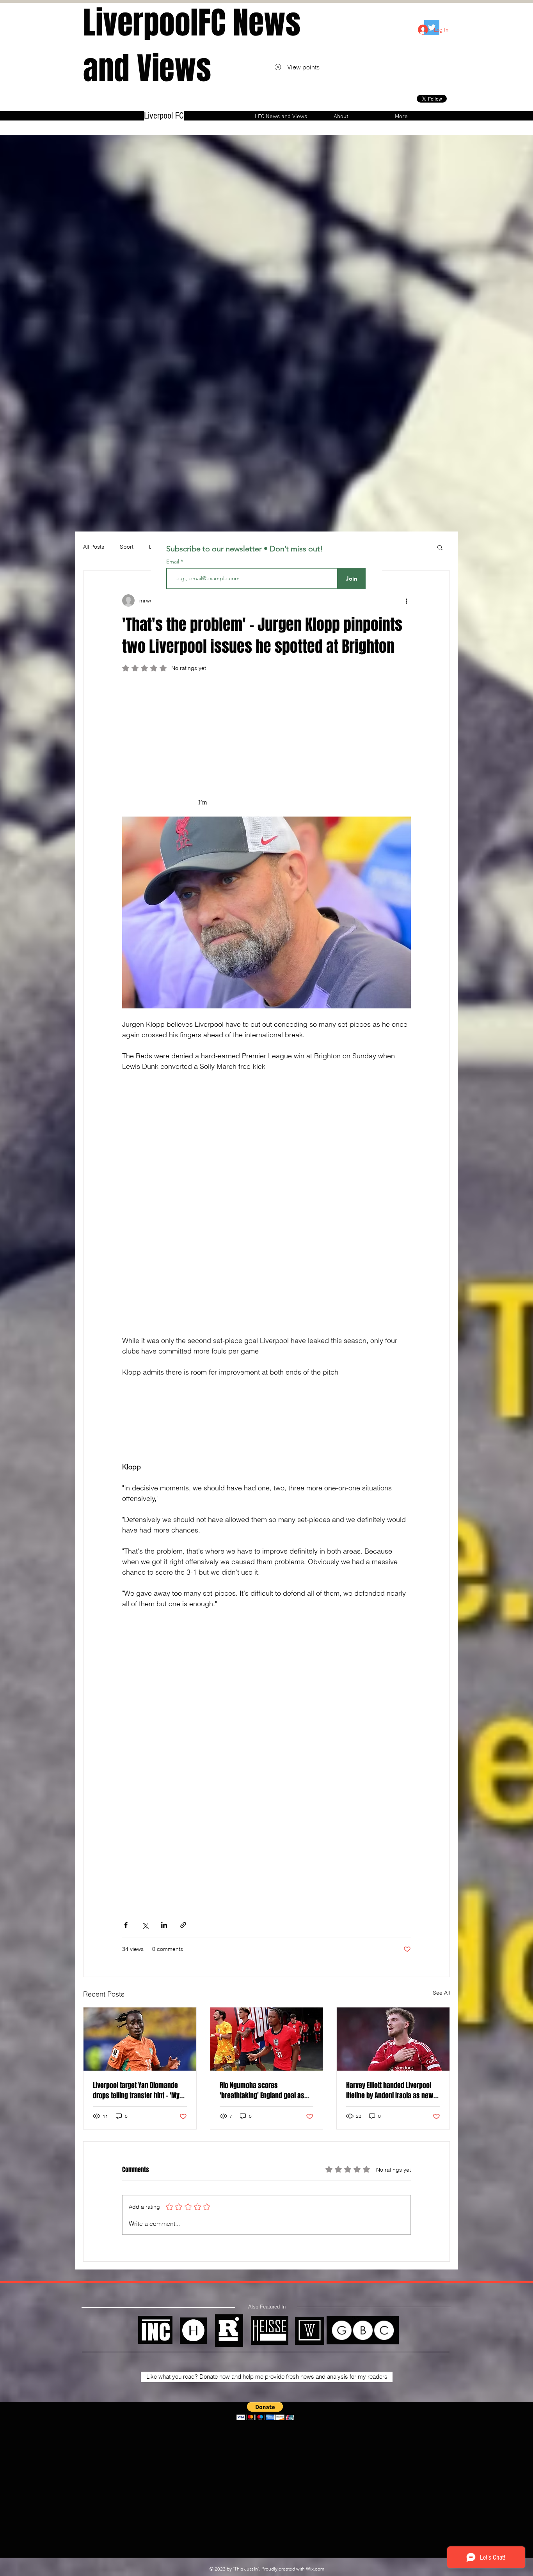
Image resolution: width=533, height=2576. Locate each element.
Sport (127, 547)
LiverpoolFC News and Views (192, 46)
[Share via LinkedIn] (164, 1925)
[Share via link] (183, 1925)
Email (173, 562)
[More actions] (406, 601)
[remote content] (266, 748)
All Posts (94, 547)
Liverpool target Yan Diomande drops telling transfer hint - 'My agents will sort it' (136, 2091)
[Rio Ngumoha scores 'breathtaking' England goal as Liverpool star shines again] (267, 2039)
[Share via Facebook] (126, 1925)
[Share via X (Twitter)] (145, 1925)
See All (441, 1993)
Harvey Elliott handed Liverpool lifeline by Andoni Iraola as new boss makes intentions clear (390, 2091)
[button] (440, 547)
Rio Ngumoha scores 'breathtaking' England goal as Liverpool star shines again (262, 2091)
